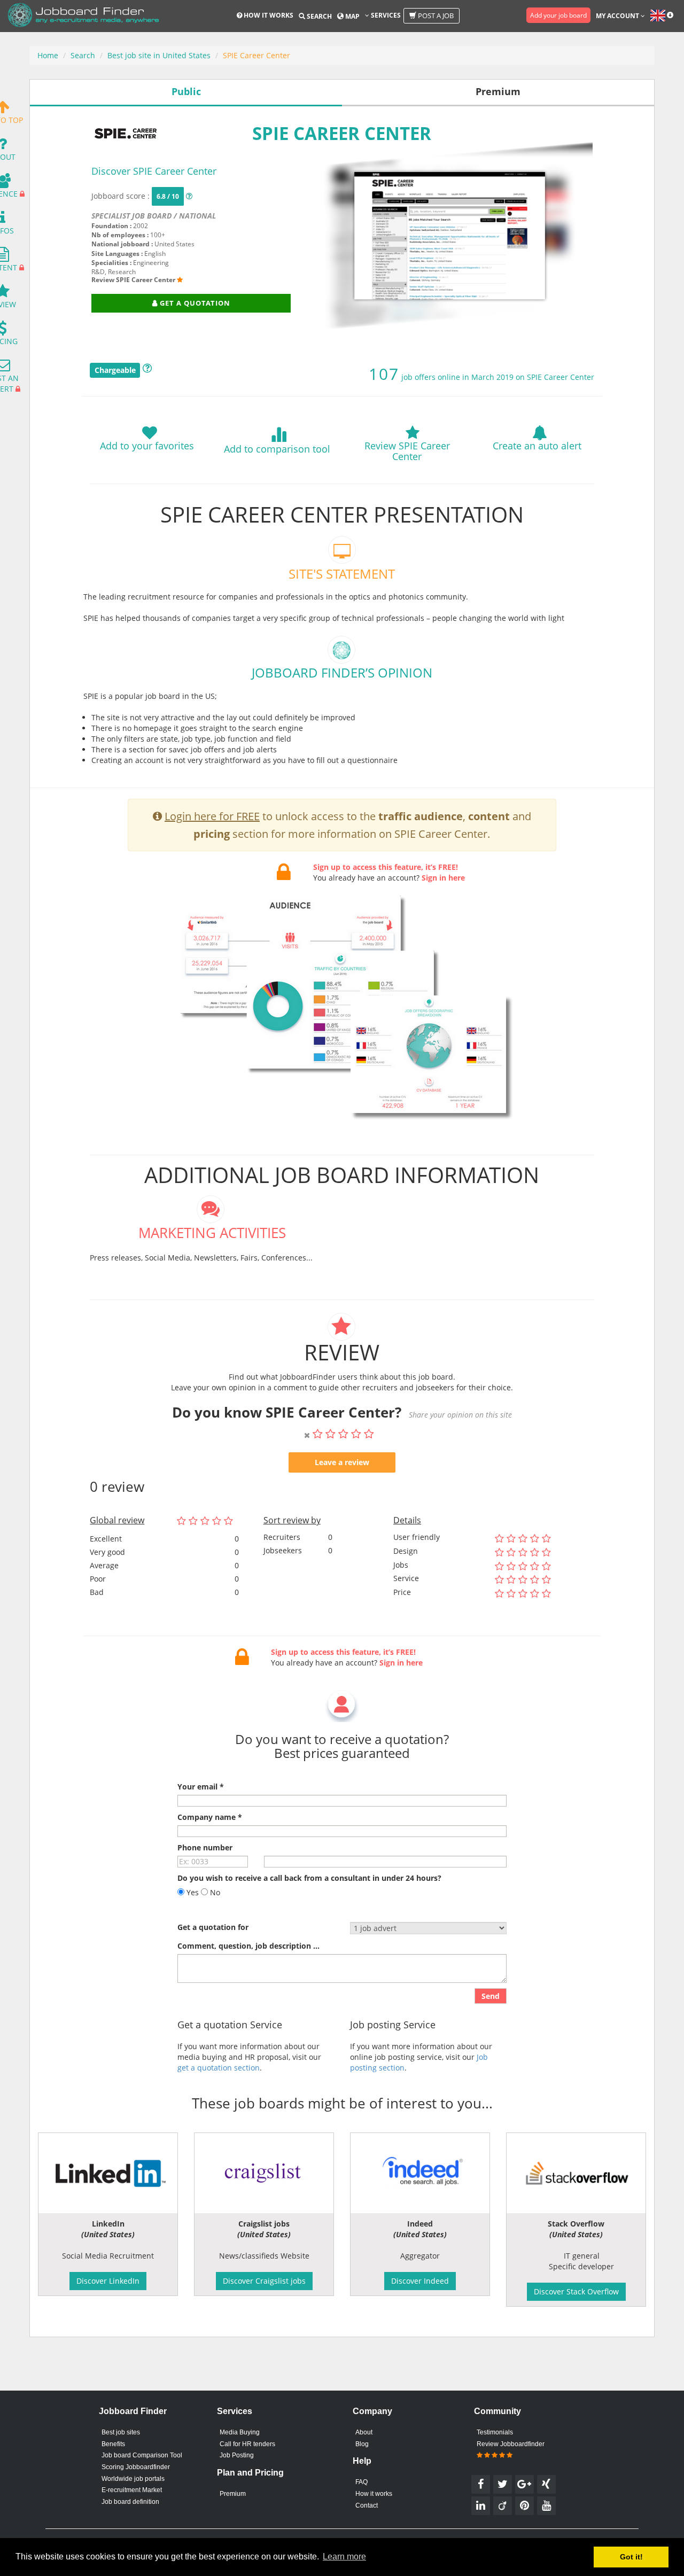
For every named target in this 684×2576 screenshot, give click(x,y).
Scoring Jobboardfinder (136, 2467)
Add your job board (558, 15)
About (364, 2432)
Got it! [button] (631, 2557)
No (214, 1892)
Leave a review (342, 1462)
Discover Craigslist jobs (264, 2281)
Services (385, 15)
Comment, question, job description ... (248, 1946)
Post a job (435, 15)
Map (352, 16)
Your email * (201, 1787)
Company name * (210, 1817)
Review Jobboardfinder (511, 2444)
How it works (268, 15)
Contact (367, 2505)
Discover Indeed (420, 2281)
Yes (192, 1892)
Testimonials (495, 2432)
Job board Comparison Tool (142, 2455)
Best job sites (121, 2432)
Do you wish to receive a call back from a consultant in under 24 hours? (309, 1878)
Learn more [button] (344, 2556)
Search (318, 16)
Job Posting (237, 2455)
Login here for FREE (212, 816)
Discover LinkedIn (108, 2281)
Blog (362, 2444)
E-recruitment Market (132, 2490)
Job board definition (130, 2502)
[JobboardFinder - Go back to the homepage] (83, 16)
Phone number (205, 1847)
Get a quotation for (213, 1927)
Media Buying (240, 2432)
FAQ (362, 2482)
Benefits (113, 2444)
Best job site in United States (159, 55)
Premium (233, 2494)
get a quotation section (219, 2068)
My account (618, 16)
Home (48, 55)
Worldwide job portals (133, 2479)
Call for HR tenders (247, 2444)
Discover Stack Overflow (576, 2291)
